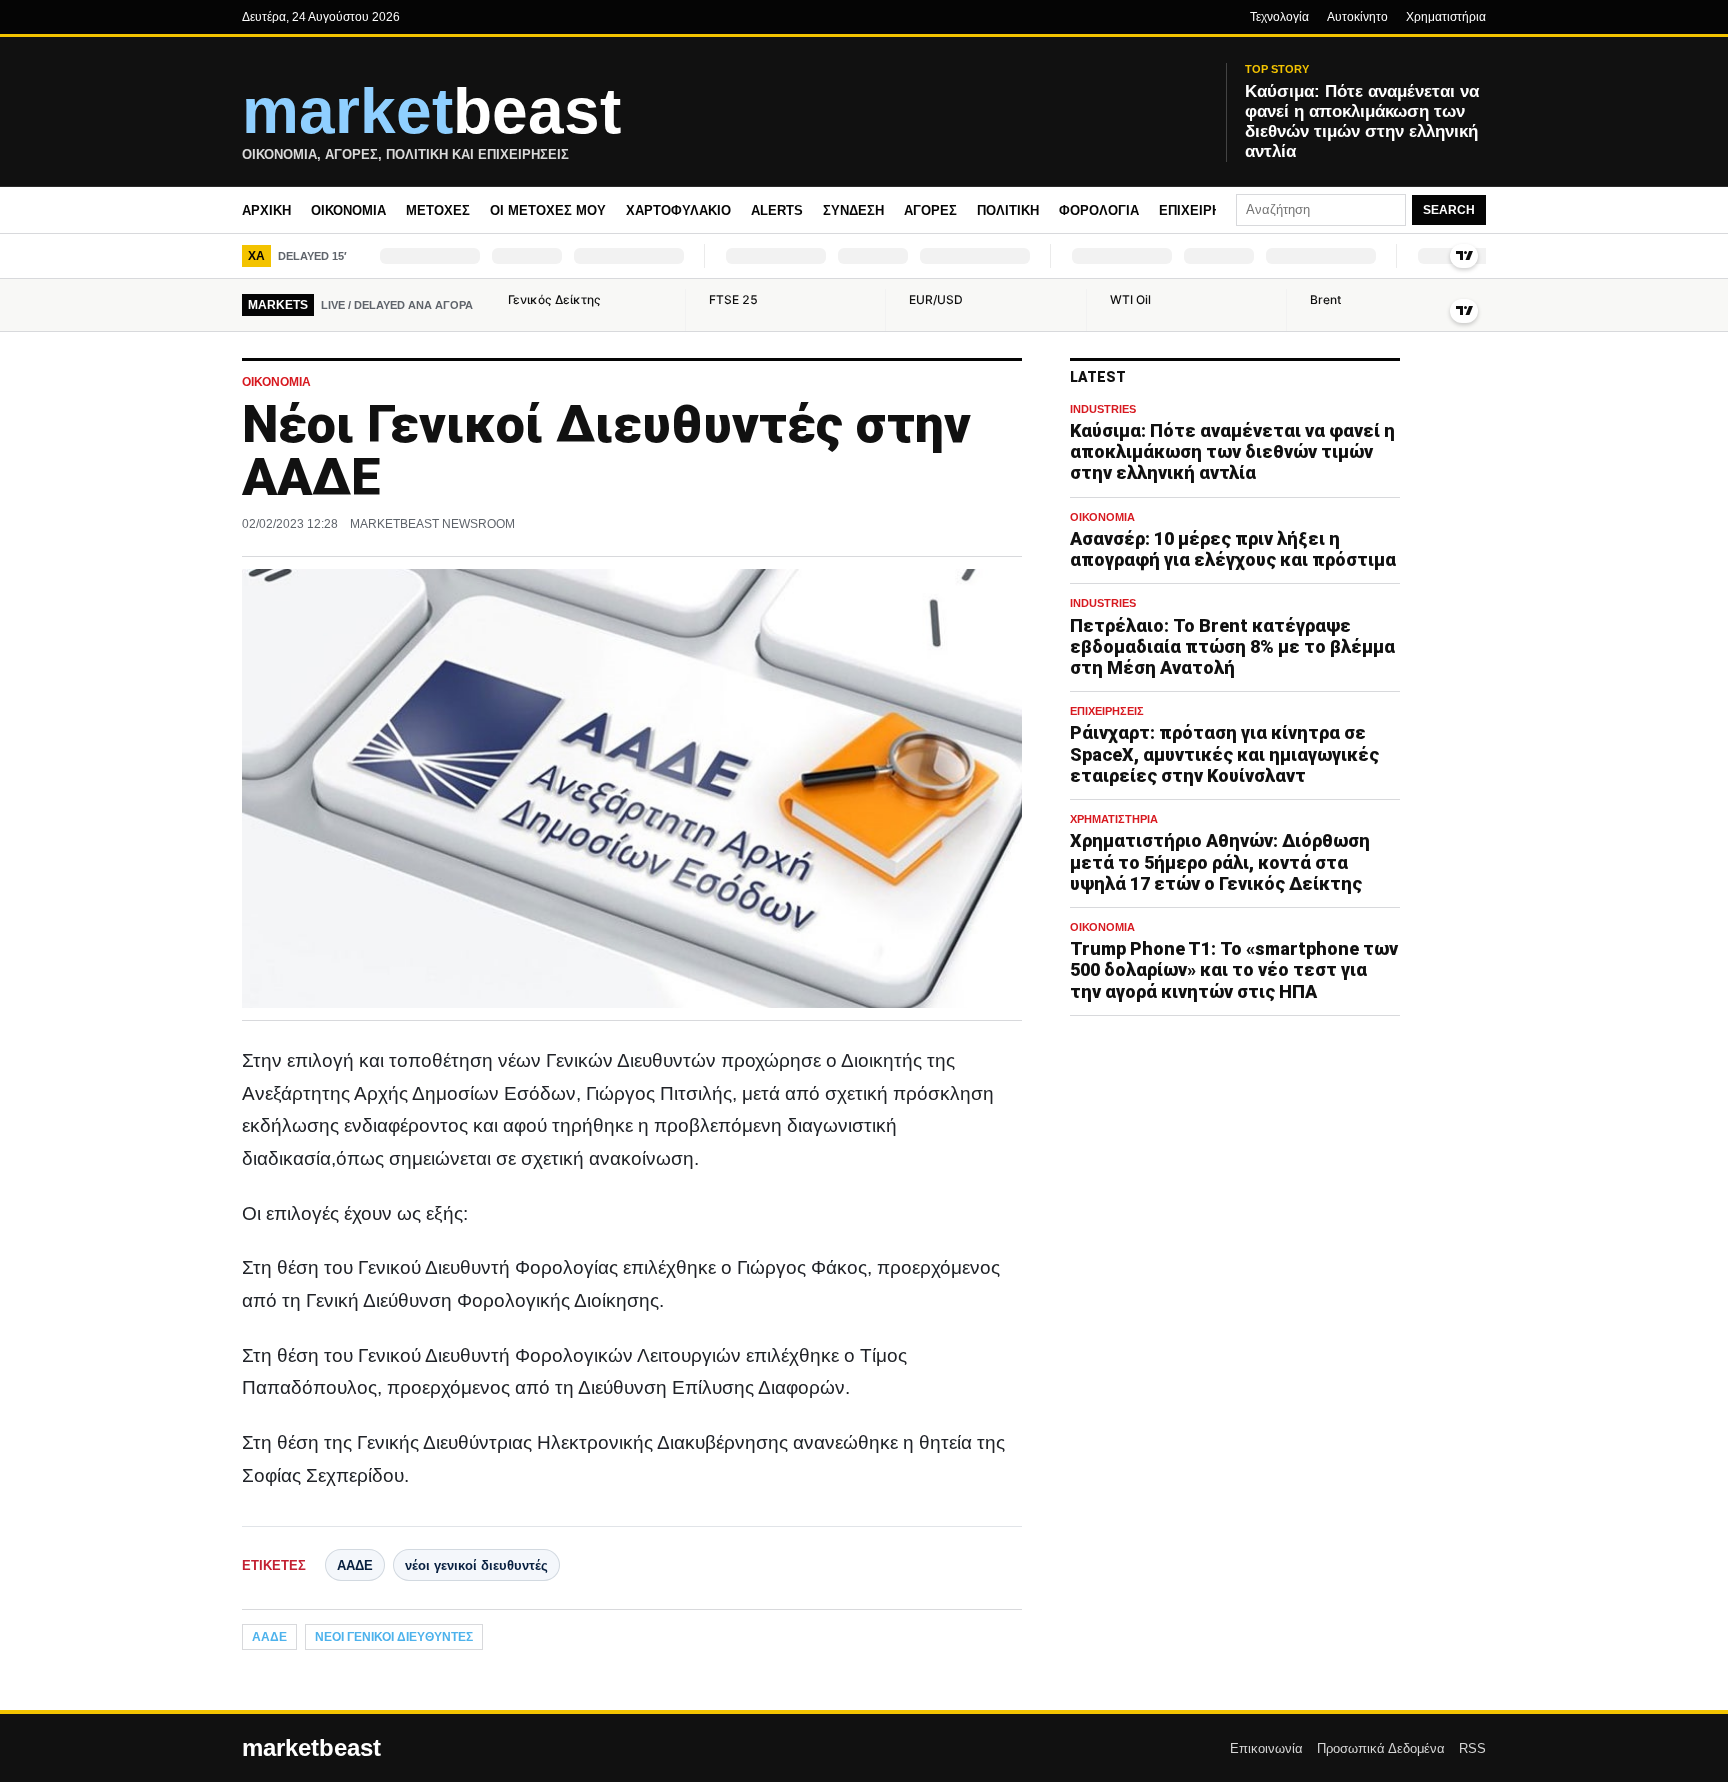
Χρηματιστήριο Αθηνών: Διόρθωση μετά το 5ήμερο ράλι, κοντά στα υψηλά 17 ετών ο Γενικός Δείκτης (1220, 861)
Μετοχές (438, 210)
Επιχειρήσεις (1204, 210)
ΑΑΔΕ (355, 1565)
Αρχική (266, 210)
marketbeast (311, 1748)
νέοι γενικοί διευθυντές (476, 1565)
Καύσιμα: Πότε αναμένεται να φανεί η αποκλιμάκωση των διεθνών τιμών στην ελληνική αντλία (1232, 451)
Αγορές (930, 210)
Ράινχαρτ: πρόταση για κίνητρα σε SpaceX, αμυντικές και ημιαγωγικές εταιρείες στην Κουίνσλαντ (1224, 753)
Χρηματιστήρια (1446, 17)
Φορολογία (1099, 210)
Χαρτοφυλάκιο (678, 210)
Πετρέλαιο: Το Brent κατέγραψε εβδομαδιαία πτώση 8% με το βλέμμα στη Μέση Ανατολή (1232, 646)
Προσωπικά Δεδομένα (1381, 1748)
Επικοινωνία (1266, 1748)
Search (1449, 210)
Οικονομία (348, 210)
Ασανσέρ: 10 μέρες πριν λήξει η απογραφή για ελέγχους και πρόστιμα (1233, 549)
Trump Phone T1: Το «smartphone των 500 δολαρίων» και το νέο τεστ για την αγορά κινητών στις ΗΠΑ (1234, 969)
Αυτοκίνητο (1357, 17)
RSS (1472, 1748)
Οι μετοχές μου (548, 210)
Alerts (777, 210)
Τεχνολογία (1279, 17)
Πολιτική (1008, 210)
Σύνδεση (853, 210)
